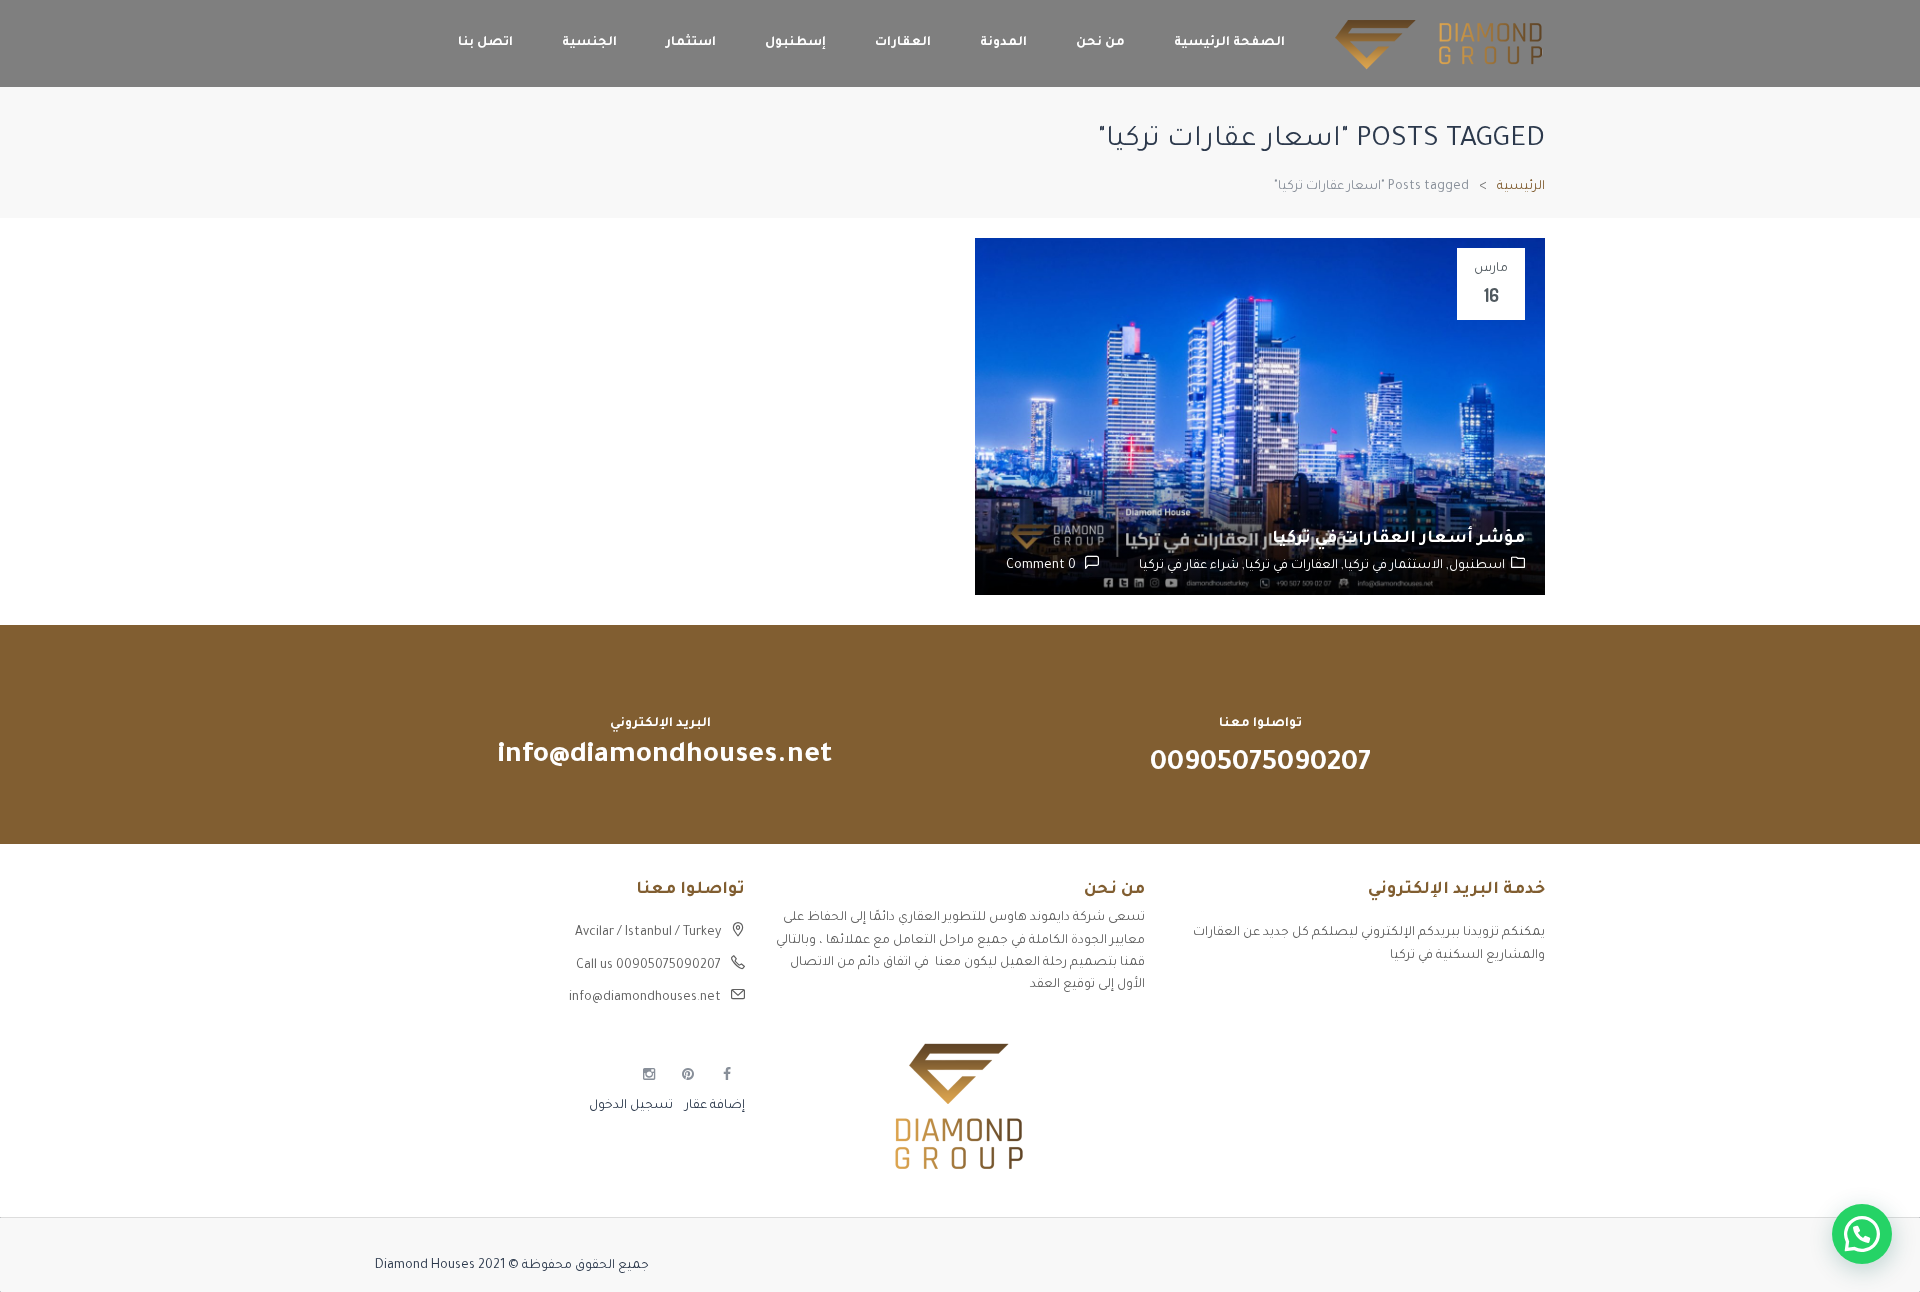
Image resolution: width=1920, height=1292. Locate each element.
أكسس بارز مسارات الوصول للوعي (1447, 1001)
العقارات (903, 43)
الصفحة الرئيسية (1229, 43)
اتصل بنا (485, 43)
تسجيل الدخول (631, 1106)
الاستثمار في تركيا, (1390, 566)
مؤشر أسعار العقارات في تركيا (1398, 539)
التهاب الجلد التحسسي (1479, 1071)
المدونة (1003, 43)
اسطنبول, (1474, 566)
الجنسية (589, 43)
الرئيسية (1521, 187)
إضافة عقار (713, 1106)
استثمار (691, 43)
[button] (1862, 1234)
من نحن (1100, 43)
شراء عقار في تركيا (1189, 566)
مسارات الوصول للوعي (1481, 1036)
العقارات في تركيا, (1288, 566)
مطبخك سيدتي (1500, 1106)
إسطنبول (795, 43)
